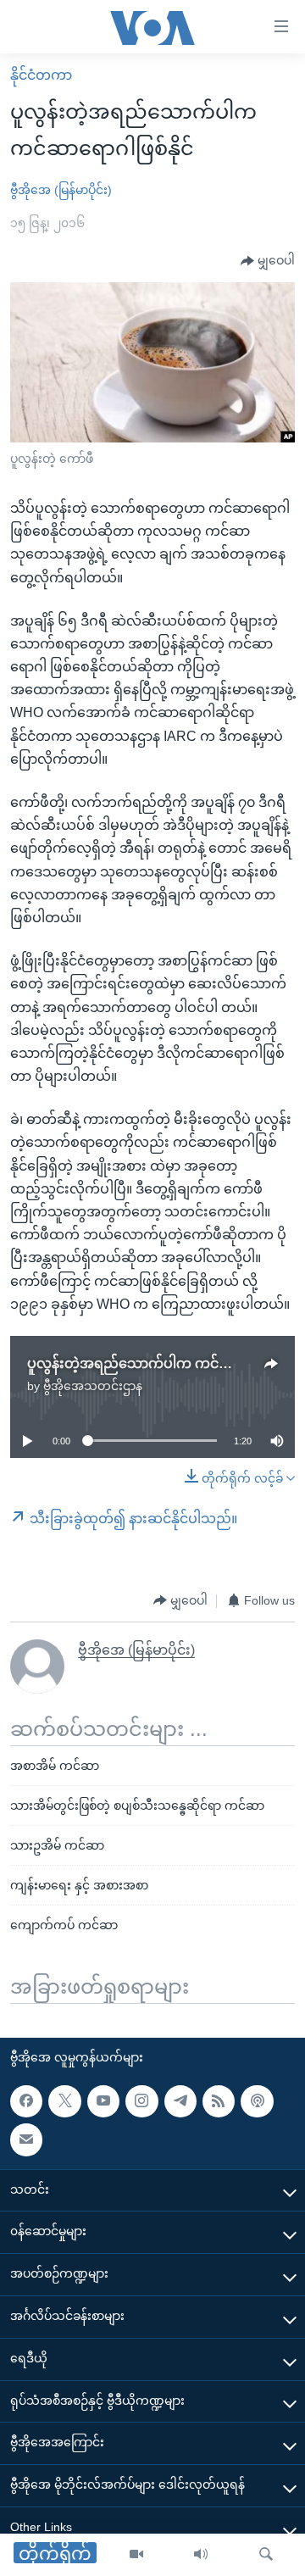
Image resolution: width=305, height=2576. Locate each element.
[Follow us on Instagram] (141, 2100)
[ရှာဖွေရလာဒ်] (266, 2555)
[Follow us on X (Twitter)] (64, 2100)
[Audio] (201, 2555)
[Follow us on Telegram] (180, 2100)
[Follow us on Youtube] (103, 2100)
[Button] (268, 261)
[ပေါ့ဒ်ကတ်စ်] (257, 2100)
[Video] (136, 2555)
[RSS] (219, 2100)
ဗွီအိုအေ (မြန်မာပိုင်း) (61, 190)
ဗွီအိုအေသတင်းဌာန (93, 1386)
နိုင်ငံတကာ (41, 75)
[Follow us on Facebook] (26, 2100)
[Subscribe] (26, 2139)
